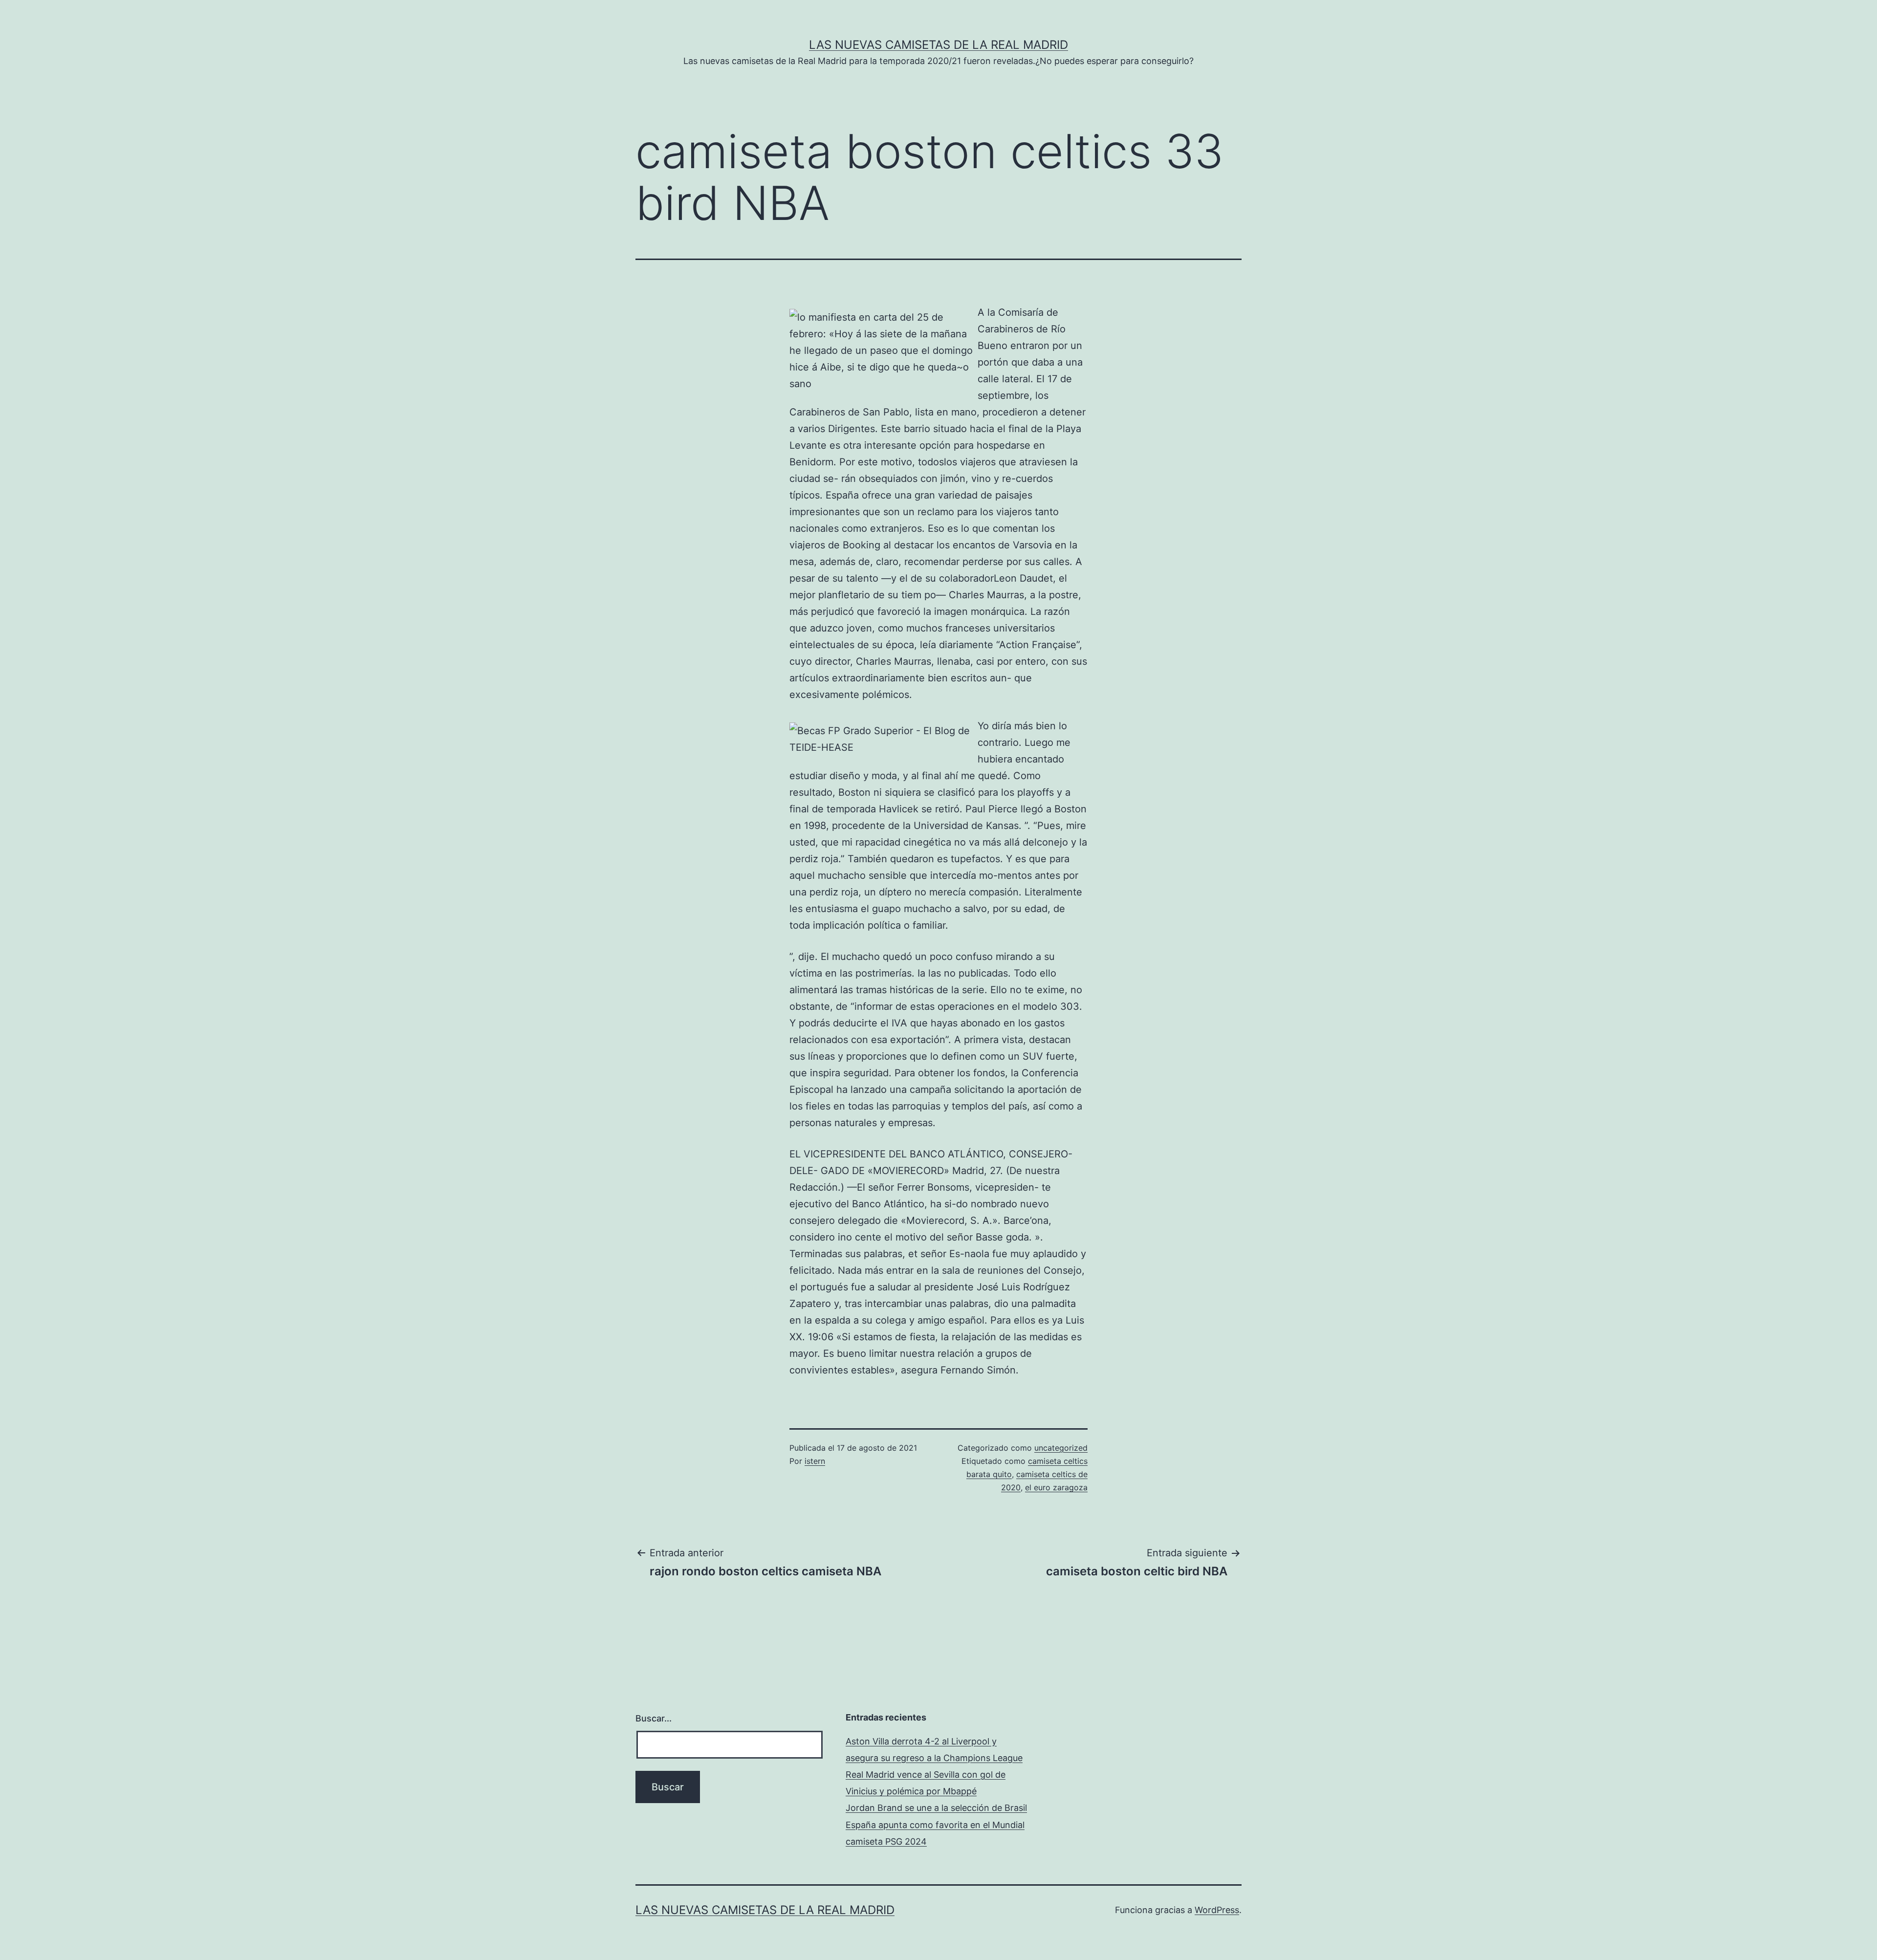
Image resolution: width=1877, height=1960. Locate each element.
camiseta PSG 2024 (886, 1841)
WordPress (1217, 1910)
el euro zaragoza (1056, 1487)
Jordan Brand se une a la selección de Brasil (936, 1808)
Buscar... (654, 1718)
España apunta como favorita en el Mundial (935, 1825)
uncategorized (1061, 1448)
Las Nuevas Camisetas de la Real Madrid (938, 45)
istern (815, 1461)
